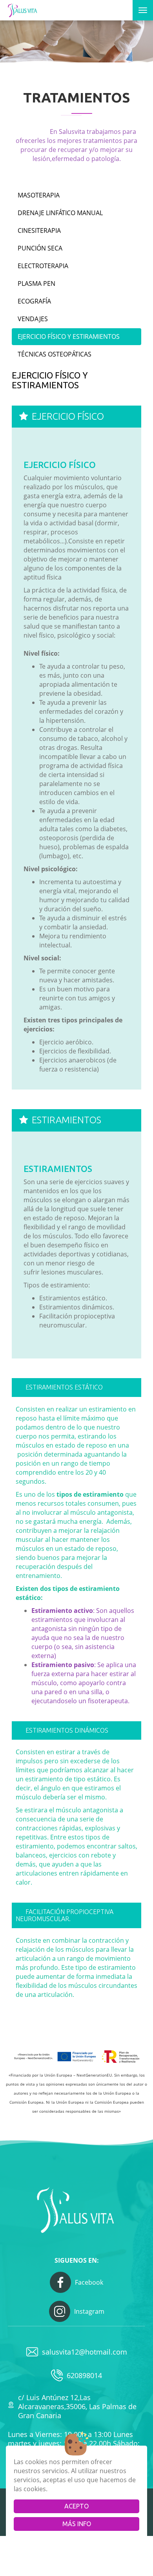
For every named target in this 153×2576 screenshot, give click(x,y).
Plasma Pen (36, 283)
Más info (77, 2524)
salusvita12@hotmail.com (85, 2352)
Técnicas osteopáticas (55, 354)
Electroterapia (43, 266)
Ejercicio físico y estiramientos (69, 336)
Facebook (89, 2282)
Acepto (76, 2506)
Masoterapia (39, 195)
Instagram (89, 2311)
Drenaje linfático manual (60, 213)
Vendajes (33, 319)
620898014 (84, 2375)
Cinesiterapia (39, 230)
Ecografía (34, 301)
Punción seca (40, 248)
